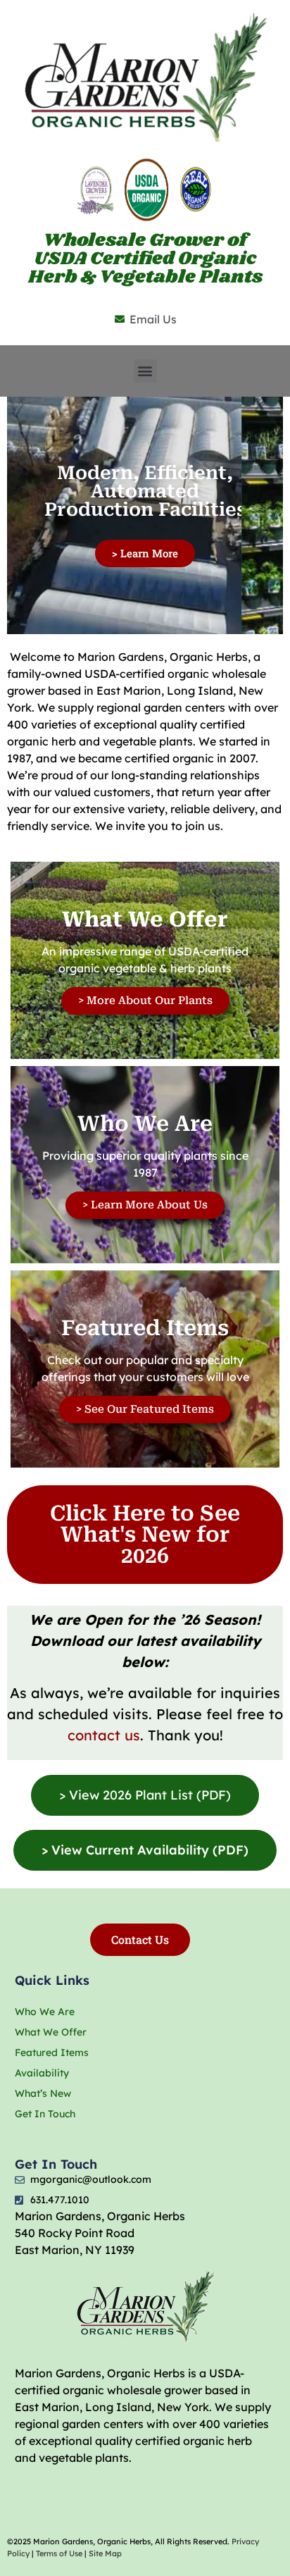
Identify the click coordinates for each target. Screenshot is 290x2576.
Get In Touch (45, 2114)
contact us (104, 1735)
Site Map (105, 2553)
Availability (42, 2073)
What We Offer (51, 2032)
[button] (145, 371)
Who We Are (45, 2012)
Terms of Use (59, 2553)
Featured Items (52, 2052)
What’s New (43, 2093)
